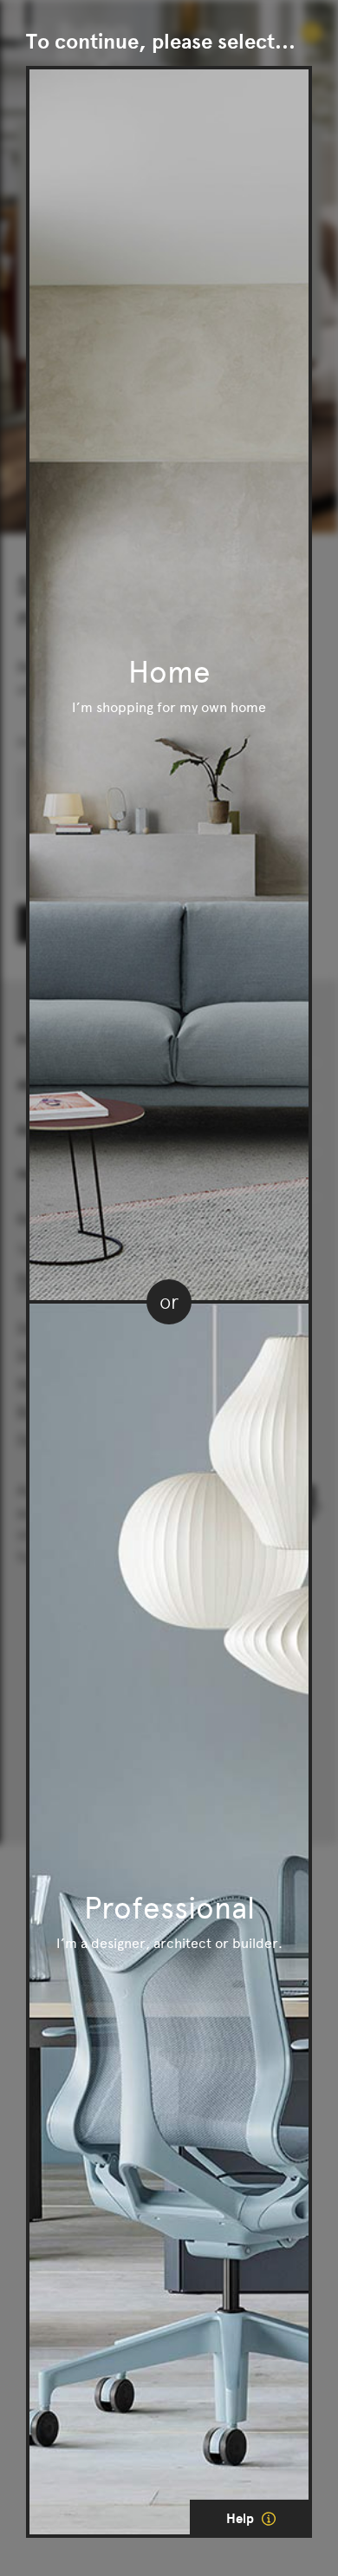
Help (242, 2519)
